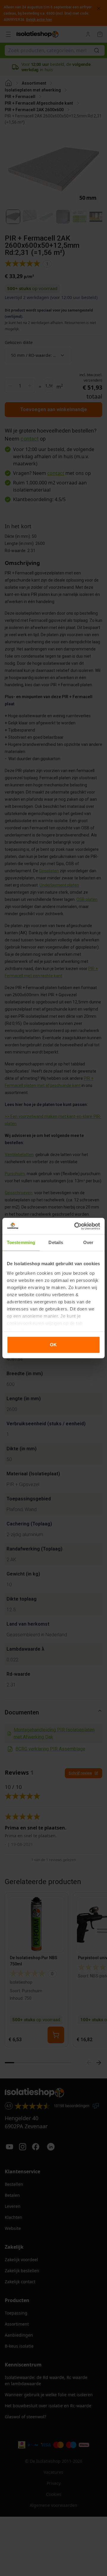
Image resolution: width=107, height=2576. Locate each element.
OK (53, 1345)
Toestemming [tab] (21, 1242)
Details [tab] (56, 1242)
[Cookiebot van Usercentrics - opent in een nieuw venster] (75, 1226)
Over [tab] (88, 1242)
